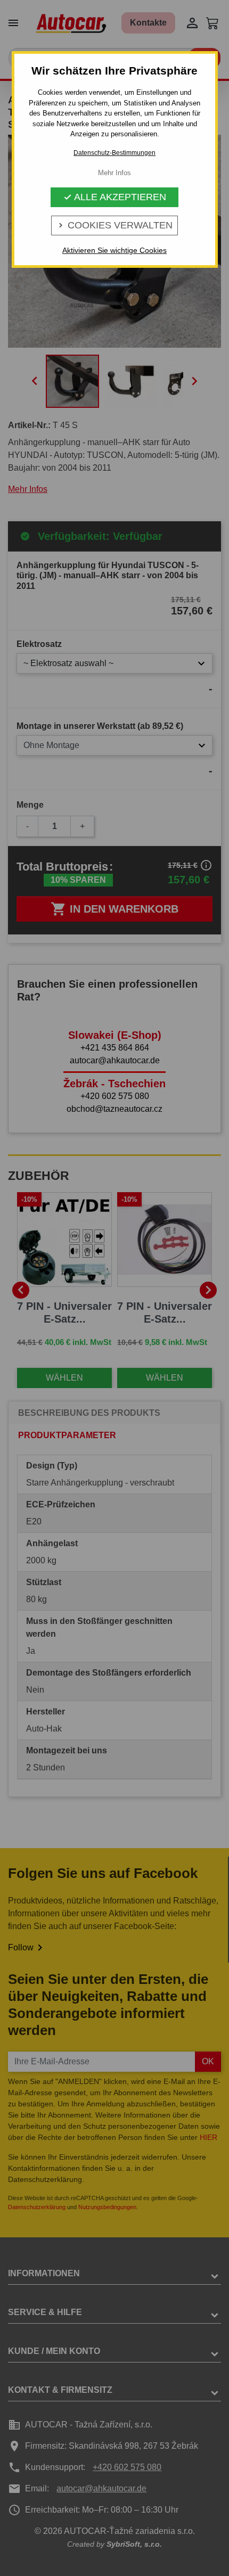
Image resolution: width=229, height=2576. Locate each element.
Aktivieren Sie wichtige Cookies (114, 250)
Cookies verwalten (114, 225)
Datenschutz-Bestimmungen (114, 153)
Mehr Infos (114, 173)
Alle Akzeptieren (115, 197)
